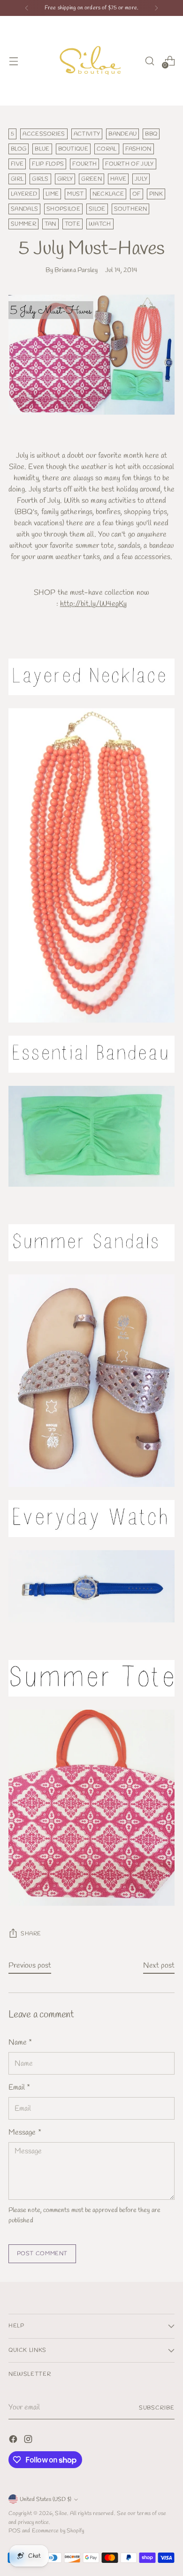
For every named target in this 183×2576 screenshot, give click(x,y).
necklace (108, 194)
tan (50, 224)
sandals (24, 209)
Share (31, 1934)
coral (107, 149)
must (75, 194)
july (141, 179)
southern (131, 209)
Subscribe (157, 2408)
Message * (25, 2133)
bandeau (122, 134)
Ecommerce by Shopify (58, 2531)
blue (42, 149)
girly (65, 179)
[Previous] (27, 8)
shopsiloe (63, 209)
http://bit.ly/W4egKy (94, 604)
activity (87, 134)
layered (24, 194)
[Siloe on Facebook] (14, 2441)
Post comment (42, 2254)
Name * (20, 2042)
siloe (97, 209)
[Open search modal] (149, 61)
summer (23, 224)
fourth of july (129, 164)
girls (40, 179)
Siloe (61, 2513)
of (137, 194)
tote (72, 224)
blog (19, 149)
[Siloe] (91, 61)
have (118, 179)
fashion (138, 149)
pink (156, 194)
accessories (44, 134)
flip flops (48, 164)
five (17, 164)
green (91, 179)
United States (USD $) (46, 2499)
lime (52, 194)
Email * (19, 2087)
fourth (84, 164)
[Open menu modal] (13, 61)
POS (15, 2531)
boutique (73, 149)
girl (17, 179)
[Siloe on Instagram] (29, 2441)
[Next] (156, 8)
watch (100, 224)
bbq (151, 134)
